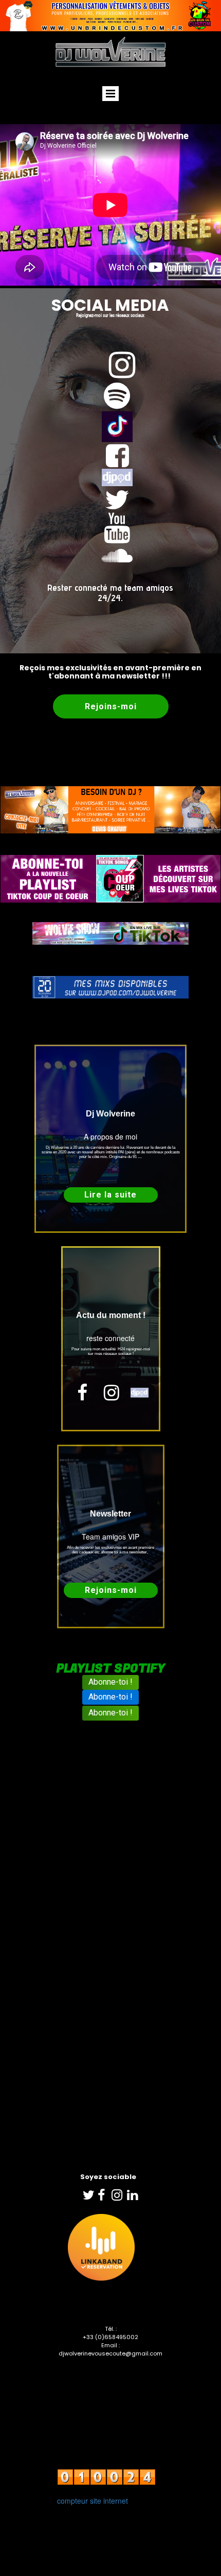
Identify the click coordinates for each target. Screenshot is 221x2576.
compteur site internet (93, 2501)
